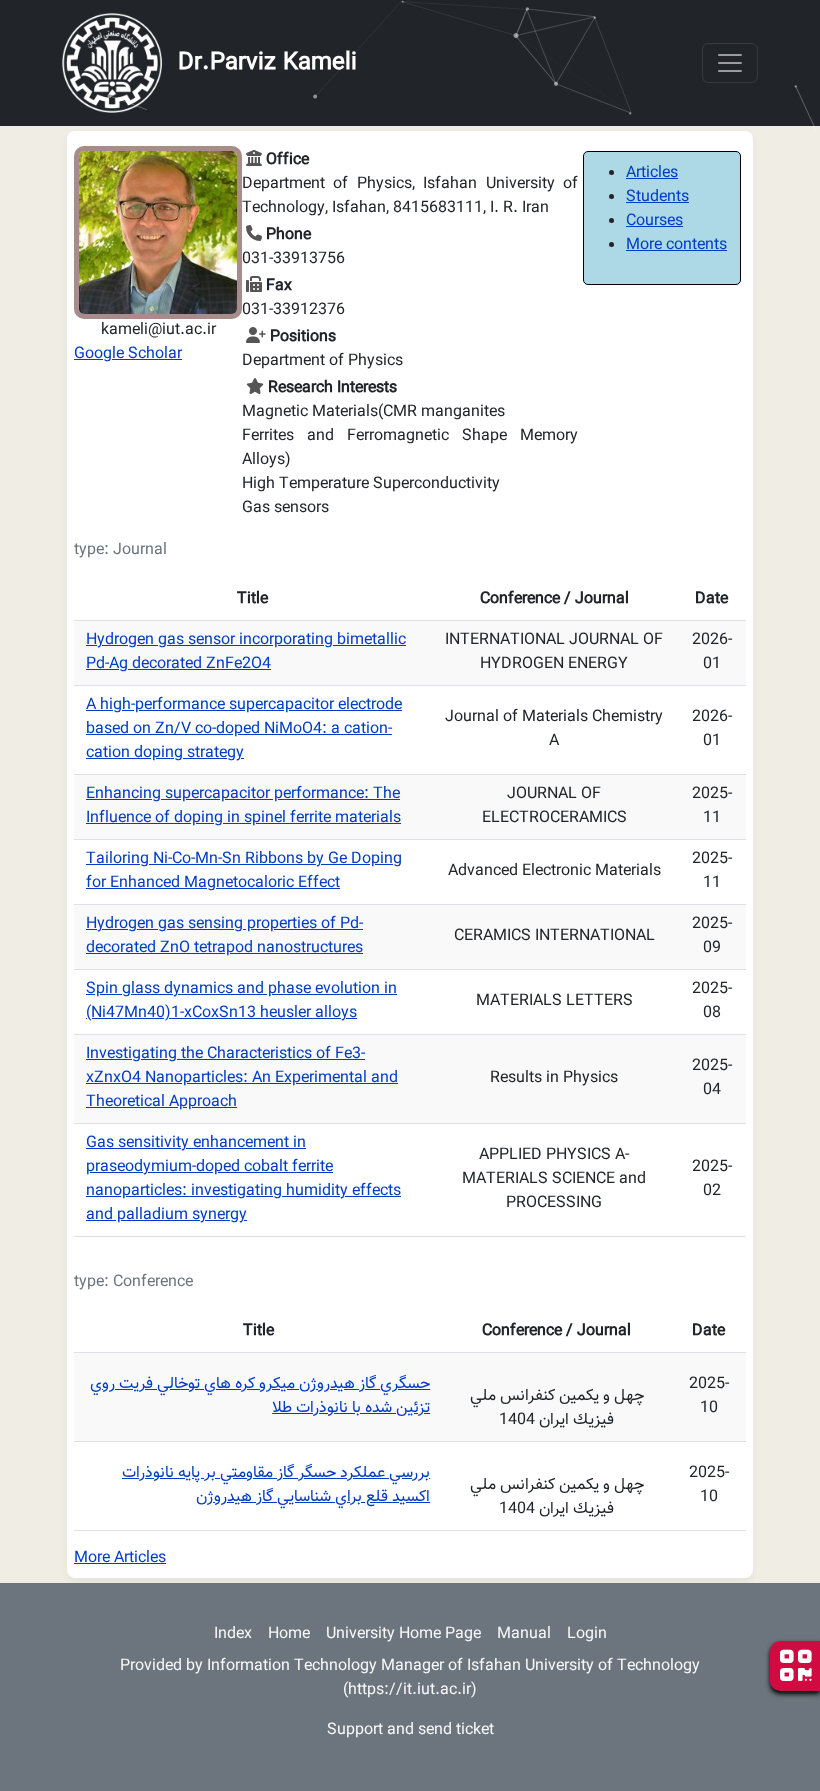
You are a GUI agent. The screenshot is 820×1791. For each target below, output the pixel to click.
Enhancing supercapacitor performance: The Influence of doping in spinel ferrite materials (243, 806)
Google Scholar (128, 354)
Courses (654, 221)
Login (587, 1634)
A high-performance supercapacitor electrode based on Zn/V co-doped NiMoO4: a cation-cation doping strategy (244, 729)
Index (233, 1634)
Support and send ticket (410, 1730)
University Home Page (403, 1634)
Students (657, 197)
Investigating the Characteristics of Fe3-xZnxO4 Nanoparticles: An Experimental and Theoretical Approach (242, 1078)
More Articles (120, 1558)
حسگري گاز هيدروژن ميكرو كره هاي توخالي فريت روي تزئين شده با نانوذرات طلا (260, 1396)
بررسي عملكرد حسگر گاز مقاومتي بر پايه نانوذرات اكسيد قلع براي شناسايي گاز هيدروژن (276, 1485)
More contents (676, 245)
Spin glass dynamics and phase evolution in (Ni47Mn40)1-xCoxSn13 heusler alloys (241, 1001)
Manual (524, 1634)
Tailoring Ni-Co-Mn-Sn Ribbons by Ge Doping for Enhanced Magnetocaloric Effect (244, 871)
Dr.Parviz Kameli (267, 63)
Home (289, 1634)
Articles (652, 173)
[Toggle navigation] (730, 63)
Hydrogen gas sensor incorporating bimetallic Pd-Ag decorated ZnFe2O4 (246, 652)
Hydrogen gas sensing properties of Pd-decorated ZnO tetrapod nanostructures (224, 936)
